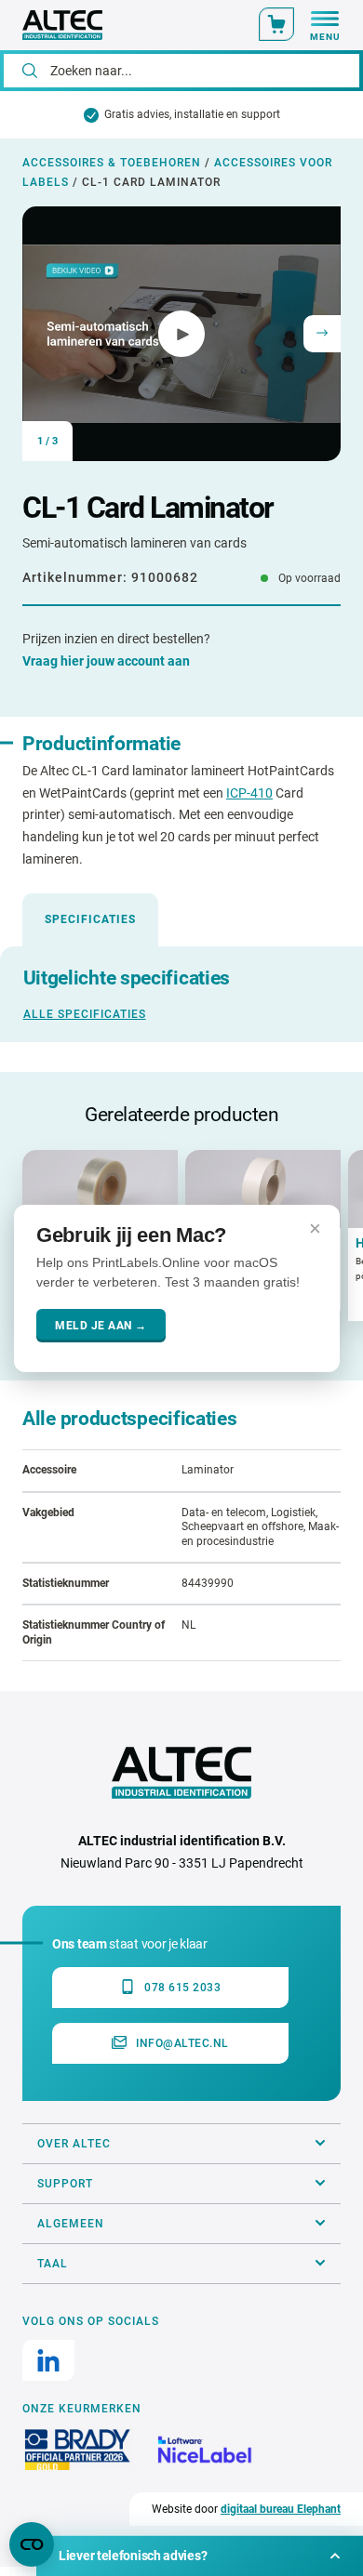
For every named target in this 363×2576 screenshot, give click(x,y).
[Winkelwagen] (276, 24)
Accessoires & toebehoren (112, 163)
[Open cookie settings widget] (32, 2544)
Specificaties (90, 919)
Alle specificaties (85, 1014)
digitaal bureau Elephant (281, 2509)
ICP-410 (249, 793)
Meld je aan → (101, 1326)
